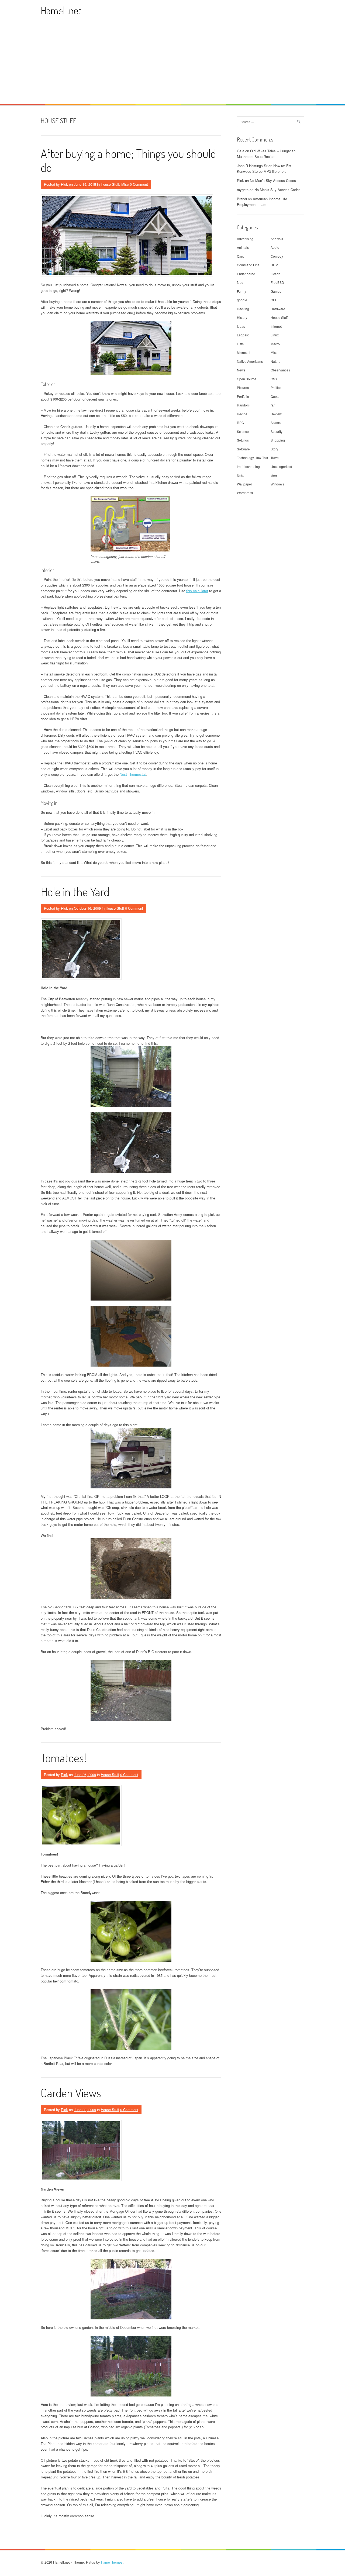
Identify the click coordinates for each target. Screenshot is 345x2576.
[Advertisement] (172, 64)
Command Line (248, 265)
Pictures (243, 387)
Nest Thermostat (133, 774)
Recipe (242, 414)
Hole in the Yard (75, 892)
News (241, 370)
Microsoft (244, 352)
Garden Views (71, 2093)
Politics (276, 387)
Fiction (275, 274)
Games (276, 291)
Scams (276, 423)
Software (243, 449)
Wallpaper (244, 484)
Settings (243, 440)
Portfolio (243, 396)
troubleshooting (248, 466)
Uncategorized (281, 466)
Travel (275, 458)
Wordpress (245, 493)
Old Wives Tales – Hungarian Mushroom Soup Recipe (266, 154)
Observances (280, 370)
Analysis (277, 239)
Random (243, 405)
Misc (125, 184)
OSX (274, 379)
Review (276, 414)
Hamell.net (61, 10)
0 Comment (139, 184)
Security (277, 431)
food (240, 282)
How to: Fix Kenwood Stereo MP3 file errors (264, 168)
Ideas (241, 326)
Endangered (246, 274)
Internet (276, 326)
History (242, 317)
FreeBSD (277, 282)
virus (274, 475)
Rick (64, 184)
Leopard (243, 335)
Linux (275, 335)
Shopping (278, 440)
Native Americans (250, 361)
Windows (277, 484)
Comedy (277, 256)
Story (274, 449)
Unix (240, 475)
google (242, 300)
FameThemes (112, 2562)
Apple (275, 247)
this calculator (197, 591)
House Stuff (110, 184)
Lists (240, 344)
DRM (274, 265)
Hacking (243, 309)
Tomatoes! (64, 1758)
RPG (240, 423)
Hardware (278, 309)
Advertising (245, 239)
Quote (275, 396)
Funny (241, 291)
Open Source (247, 379)
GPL (274, 300)
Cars (240, 256)
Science (243, 431)
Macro (275, 344)
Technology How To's (252, 458)
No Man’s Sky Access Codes (273, 180)
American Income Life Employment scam (262, 202)
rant (273, 405)
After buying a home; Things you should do (128, 160)
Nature (276, 361)
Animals (243, 247)
